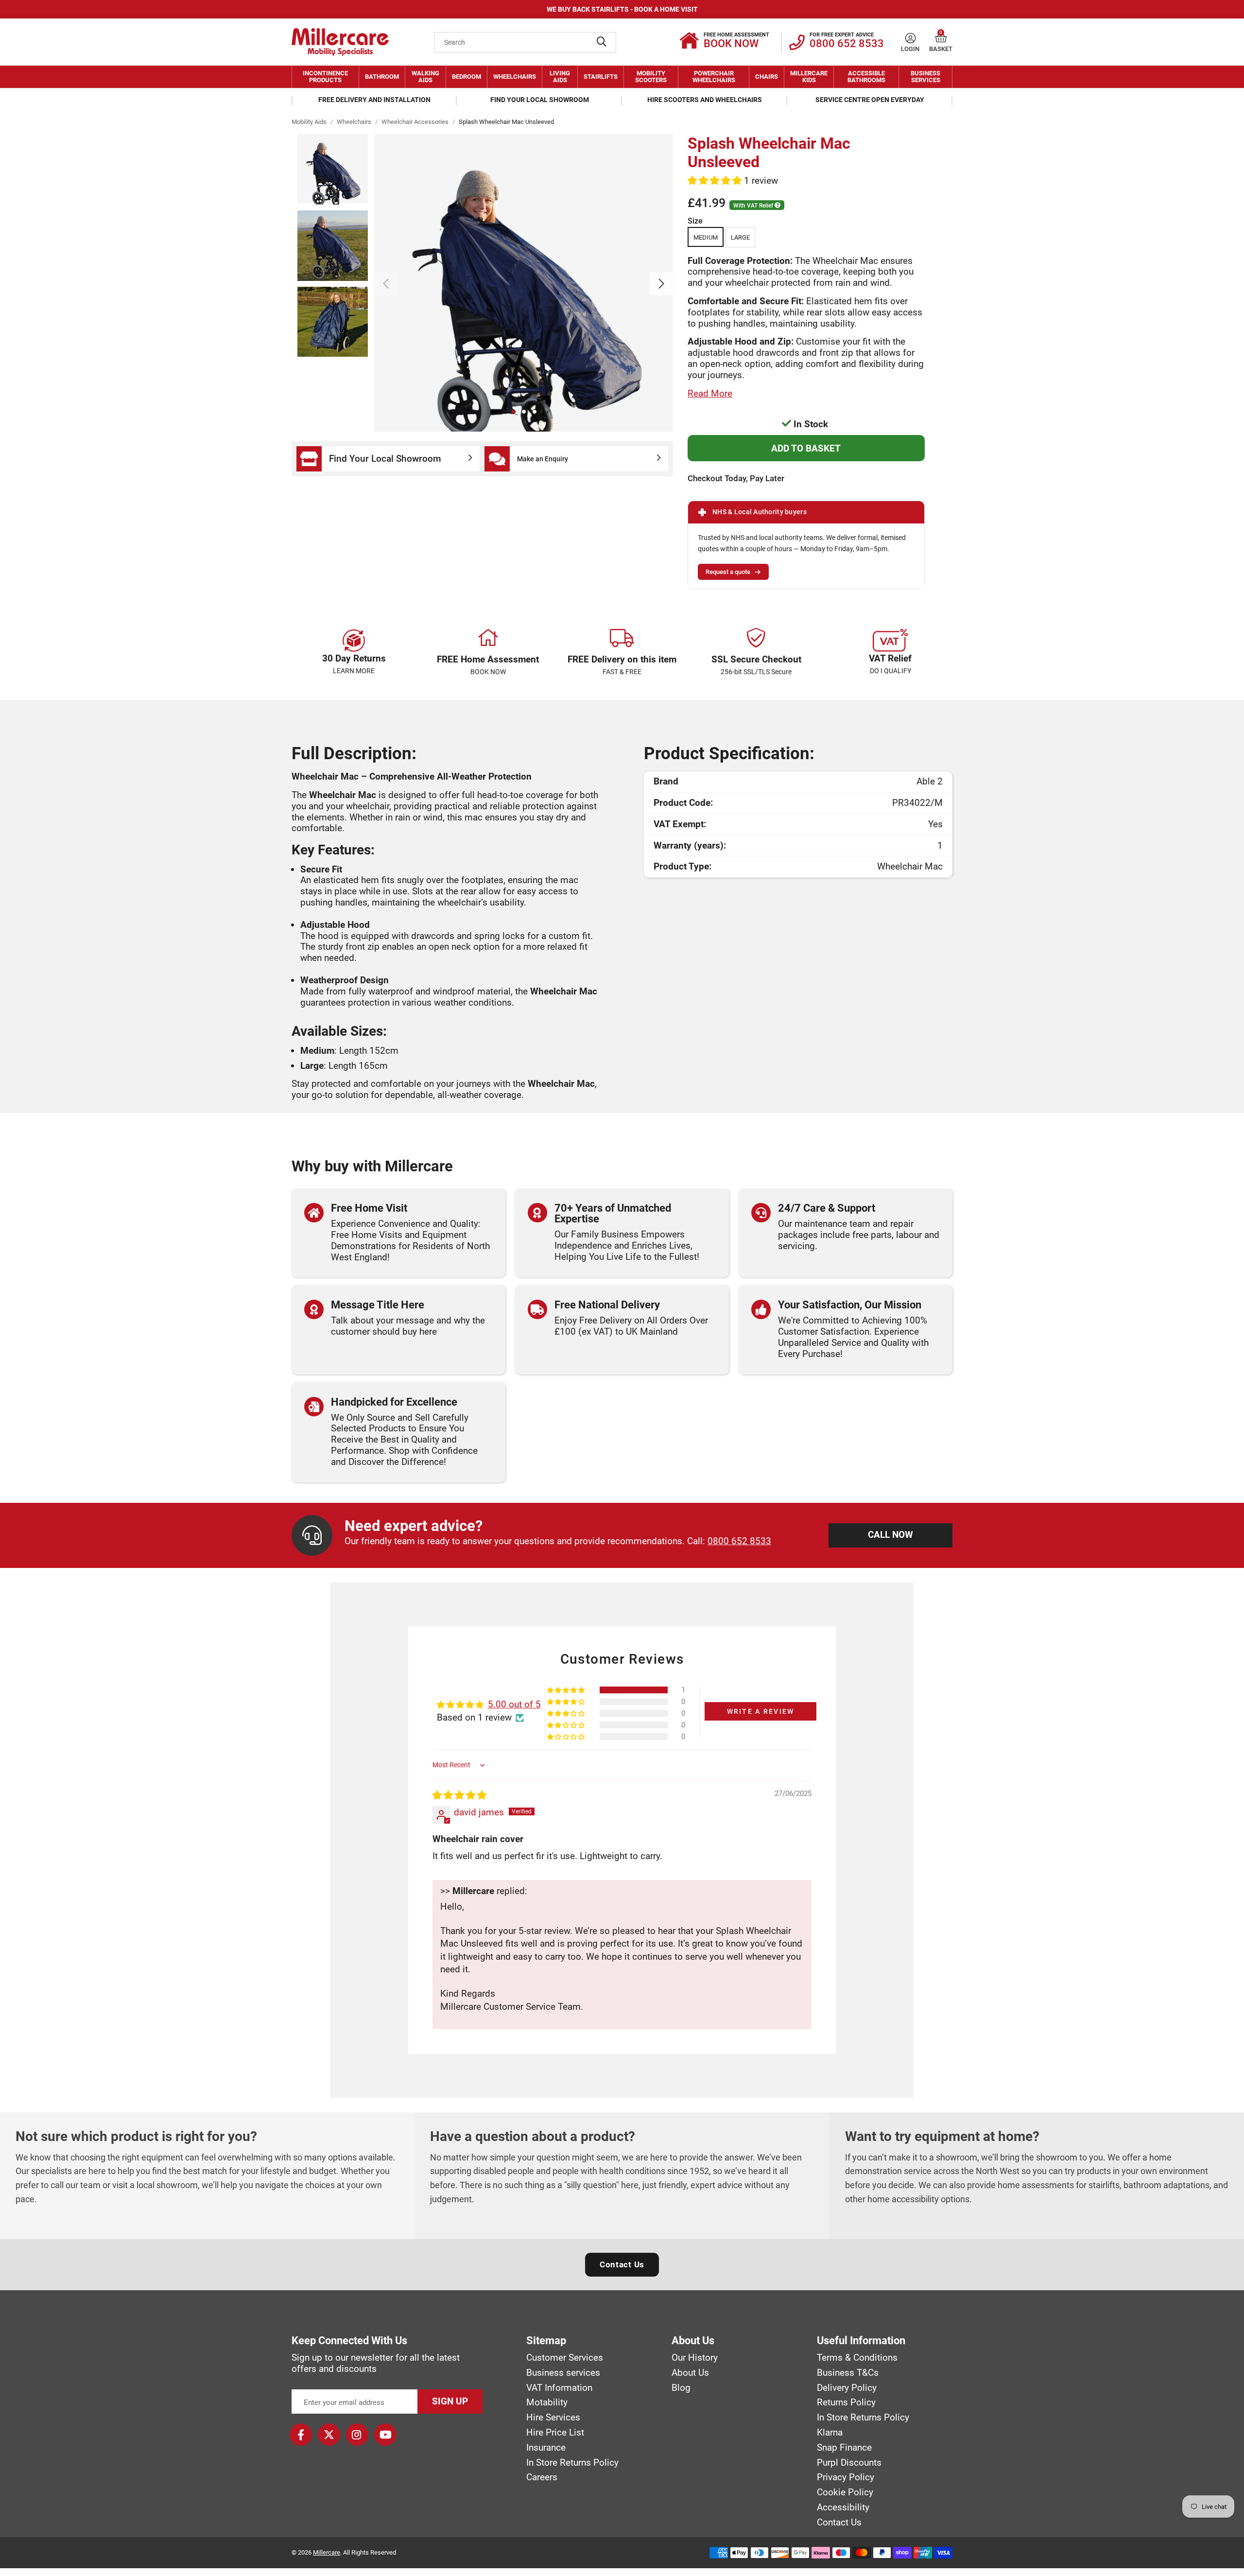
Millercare (327, 2552)
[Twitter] (329, 2435)
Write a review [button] (761, 1711)
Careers (542, 2477)
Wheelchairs (515, 77)
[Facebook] (301, 2435)
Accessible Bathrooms (866, 77)
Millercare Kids (809, 77)
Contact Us (622, 2264)
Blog (681, 2388)
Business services (563, 2373)
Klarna (830, 2433)
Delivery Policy (847, 2388)
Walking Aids (425, 77)
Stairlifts (601, 77)
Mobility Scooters (651, 77)
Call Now (890, 1535)
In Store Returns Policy (572, 2463)
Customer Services (565, 2358)
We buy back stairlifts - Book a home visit (622, 9)
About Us (690, 2373)
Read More (710, 393)
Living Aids (560, 77)
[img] (459, 1795)
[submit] (602, 42)
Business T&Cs (848, 2373)
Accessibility (843, 2507)
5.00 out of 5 (514, 1704)
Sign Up (450, 2401)
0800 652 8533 (739, 1541)
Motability (547, 2402)
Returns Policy (846, 2402)
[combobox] (525, 42)
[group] (524, 283)
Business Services (925, 77)
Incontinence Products (325, 77)
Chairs (767, 77)
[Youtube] (385, 2435)
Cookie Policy (845, 2492)
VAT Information (559, 2388)
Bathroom (382, 77)
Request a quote (728, 572)
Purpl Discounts (849, 2463)
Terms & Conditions (857, 2358)
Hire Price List (555, 2433)
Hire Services (553, 2418)
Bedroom (466, 77)
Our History (695, 2358)
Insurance (546, 2448)
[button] (941, 38)
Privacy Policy (846, 2477)
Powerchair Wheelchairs (714, 77)
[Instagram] (357, 2435)
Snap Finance (844, 2448)
